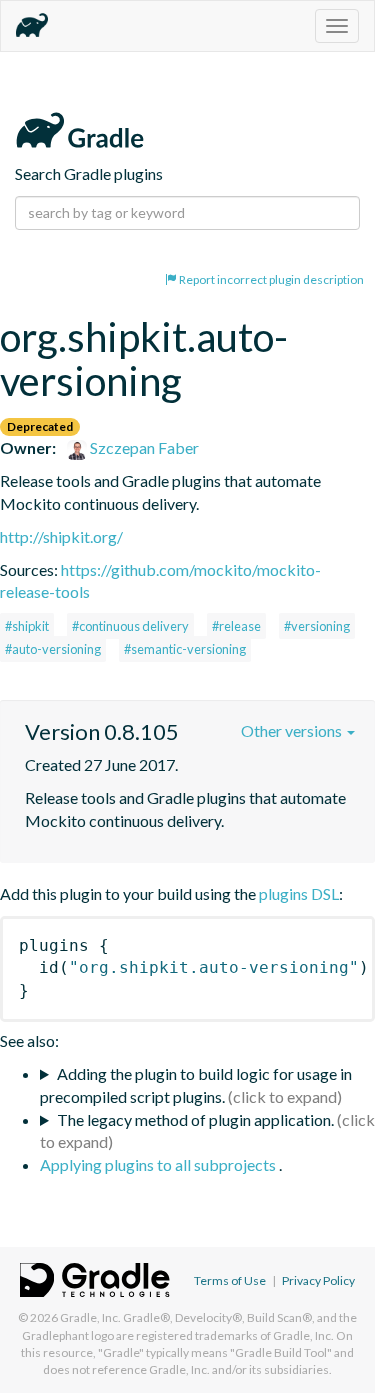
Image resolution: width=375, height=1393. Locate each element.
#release (236, 626)
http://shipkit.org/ (61, 536)
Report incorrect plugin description (270, 279)
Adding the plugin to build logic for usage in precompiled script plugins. (196, 1085)
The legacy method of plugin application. (195, 1119)
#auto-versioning (53, 649)
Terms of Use (230, 1280)
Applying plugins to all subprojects (159, 1164)
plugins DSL (299, 893)
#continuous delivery (130, 626)
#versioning (317, 626)
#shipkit (27, 626)
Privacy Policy (318, 1280)
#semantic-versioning (185, 649)
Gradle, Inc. (90, 1317)
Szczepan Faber (143, 447)
